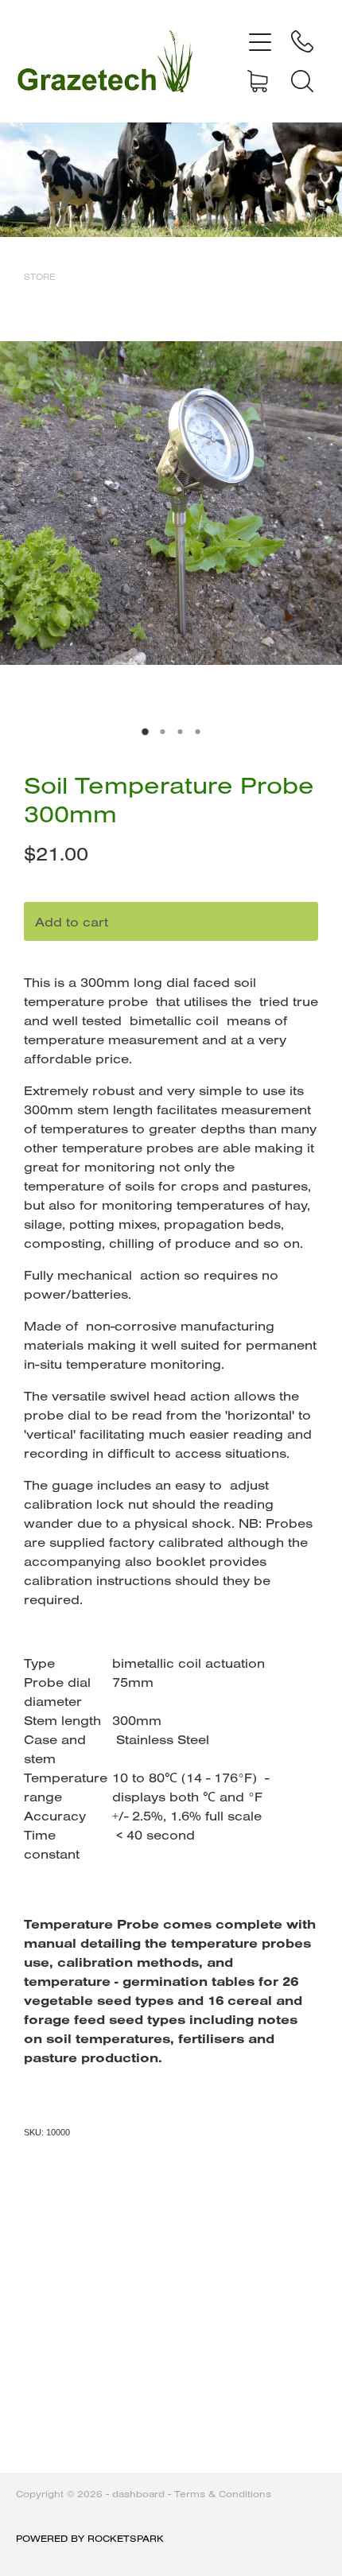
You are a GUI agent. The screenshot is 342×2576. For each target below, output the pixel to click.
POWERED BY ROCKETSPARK (90, 2538)
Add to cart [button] (72, 922)
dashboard (138, 2494)
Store (40, 277)
